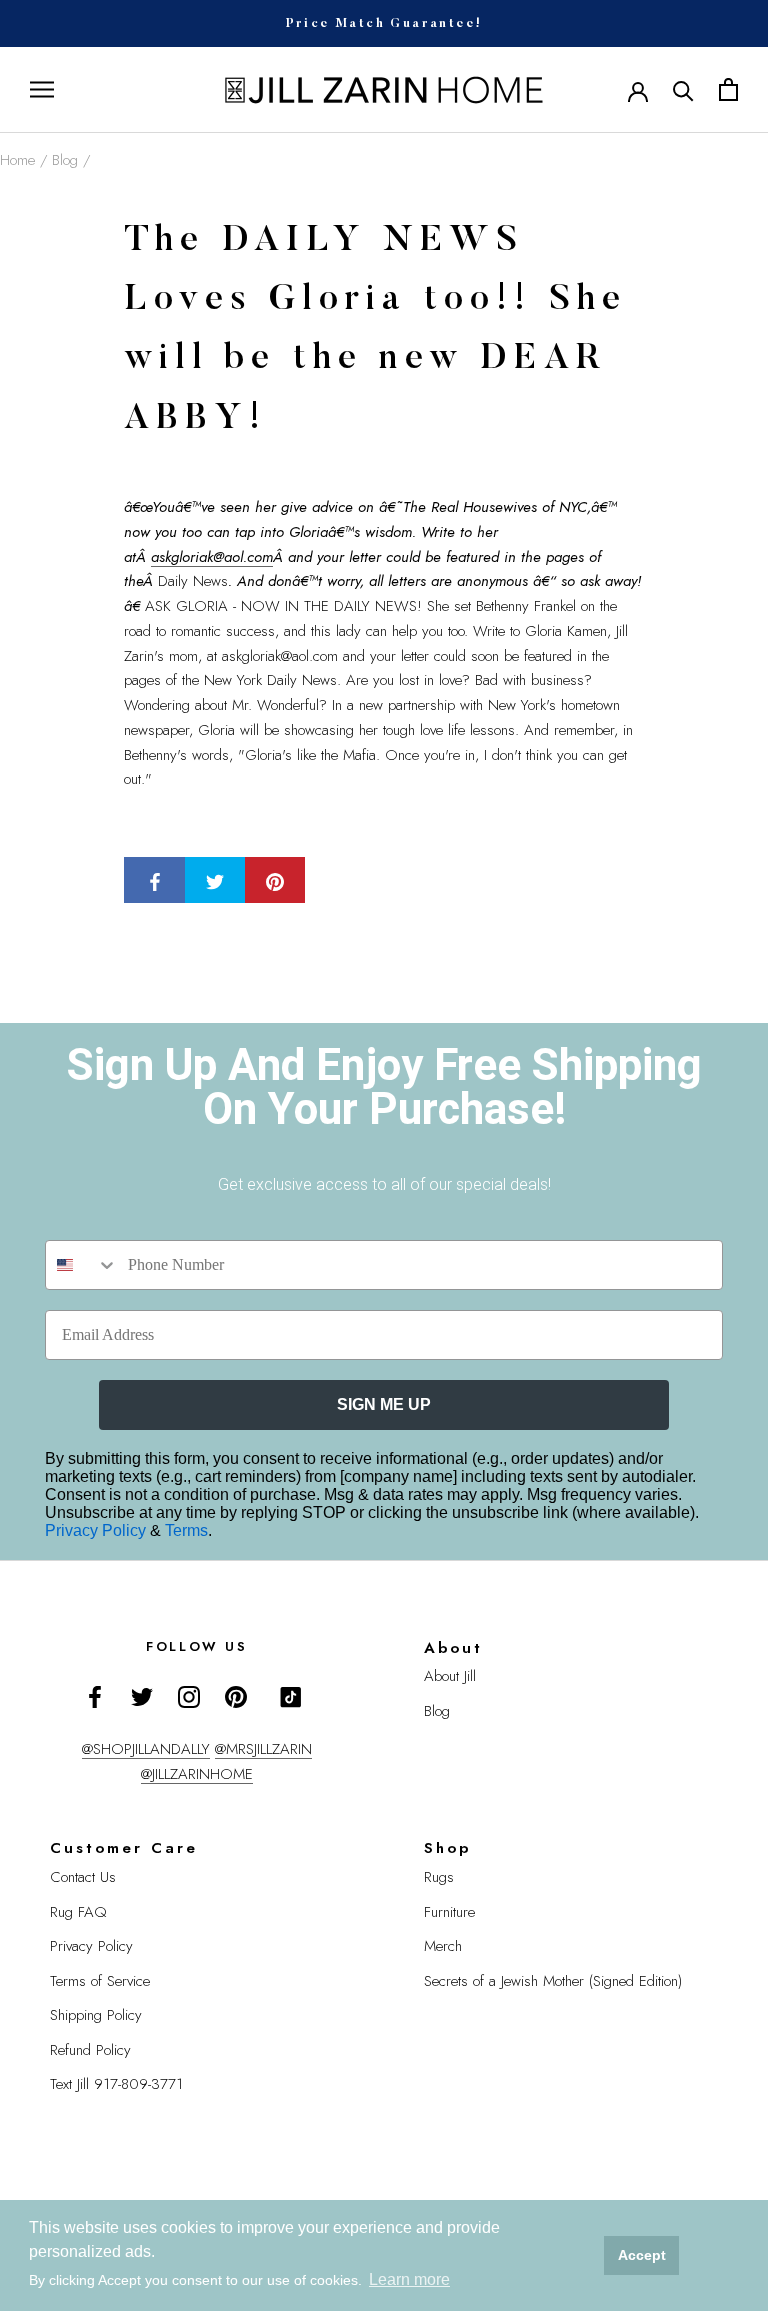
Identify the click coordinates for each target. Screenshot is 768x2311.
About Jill (450, 1676)
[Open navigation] (42, 89)
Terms (186, 1530)
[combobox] (82, 1265)
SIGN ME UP (384, 1404)
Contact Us (83, 1877)
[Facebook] (95, 1695)
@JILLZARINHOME (197, 1774)
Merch (443, 1946)
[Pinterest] (236, 1695)
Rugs (439, 1877)
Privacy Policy (97, 1530)
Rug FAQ (78, 1912)
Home (17, 160)
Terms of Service (100, 1981)
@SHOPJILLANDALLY (146, 1749)
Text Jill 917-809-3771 (116, 2084)
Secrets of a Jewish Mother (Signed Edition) (553, 1981)
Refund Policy (90, 2050)
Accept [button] (642, 2255)
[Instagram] (189, 1695)
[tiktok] (291, 1697)
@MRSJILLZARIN (263, 1749)
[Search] (683, 89)
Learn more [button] (409, 2279)
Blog (65, 160)
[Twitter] (142, 1695)
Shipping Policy (96, 2015)
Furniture (449, 1912)
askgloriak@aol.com (212, 557)
